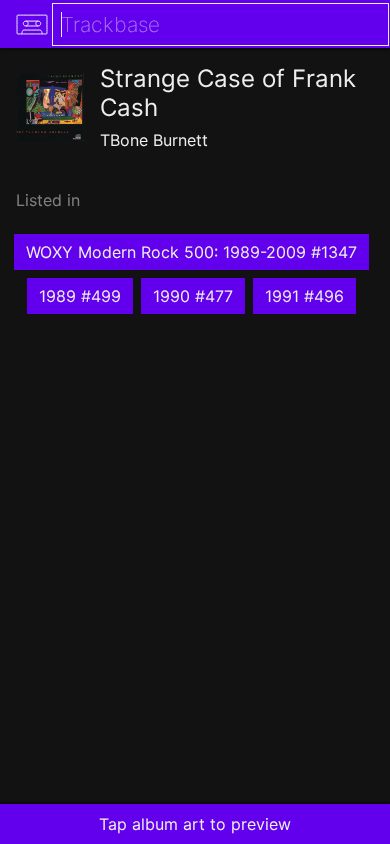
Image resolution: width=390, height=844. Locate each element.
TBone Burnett (154, 140)
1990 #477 (193, 296)
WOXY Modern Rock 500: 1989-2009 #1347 (191, 252)
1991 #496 (304, 296)
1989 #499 (80, 296)
